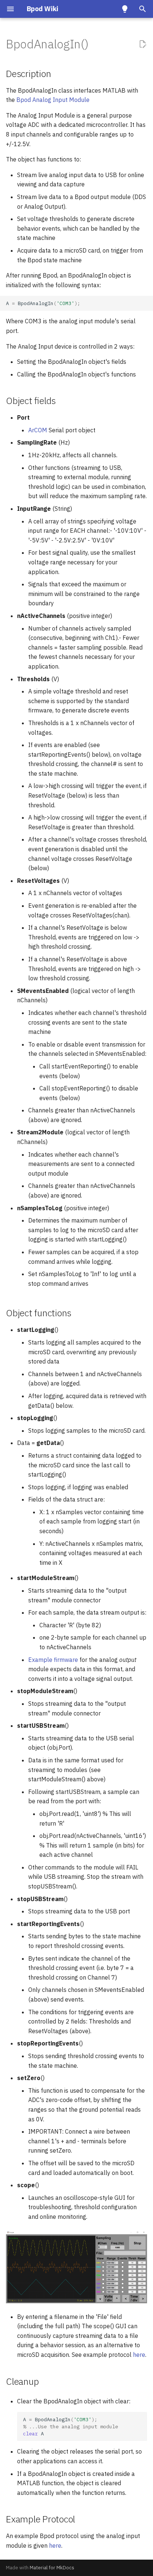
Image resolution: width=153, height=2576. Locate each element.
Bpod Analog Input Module (53, 100)
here (139, 2355)
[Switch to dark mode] (125, 9)
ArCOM (38, 430)
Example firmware (53, 1660)
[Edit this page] (143, 44)
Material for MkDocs (52, 2568)
